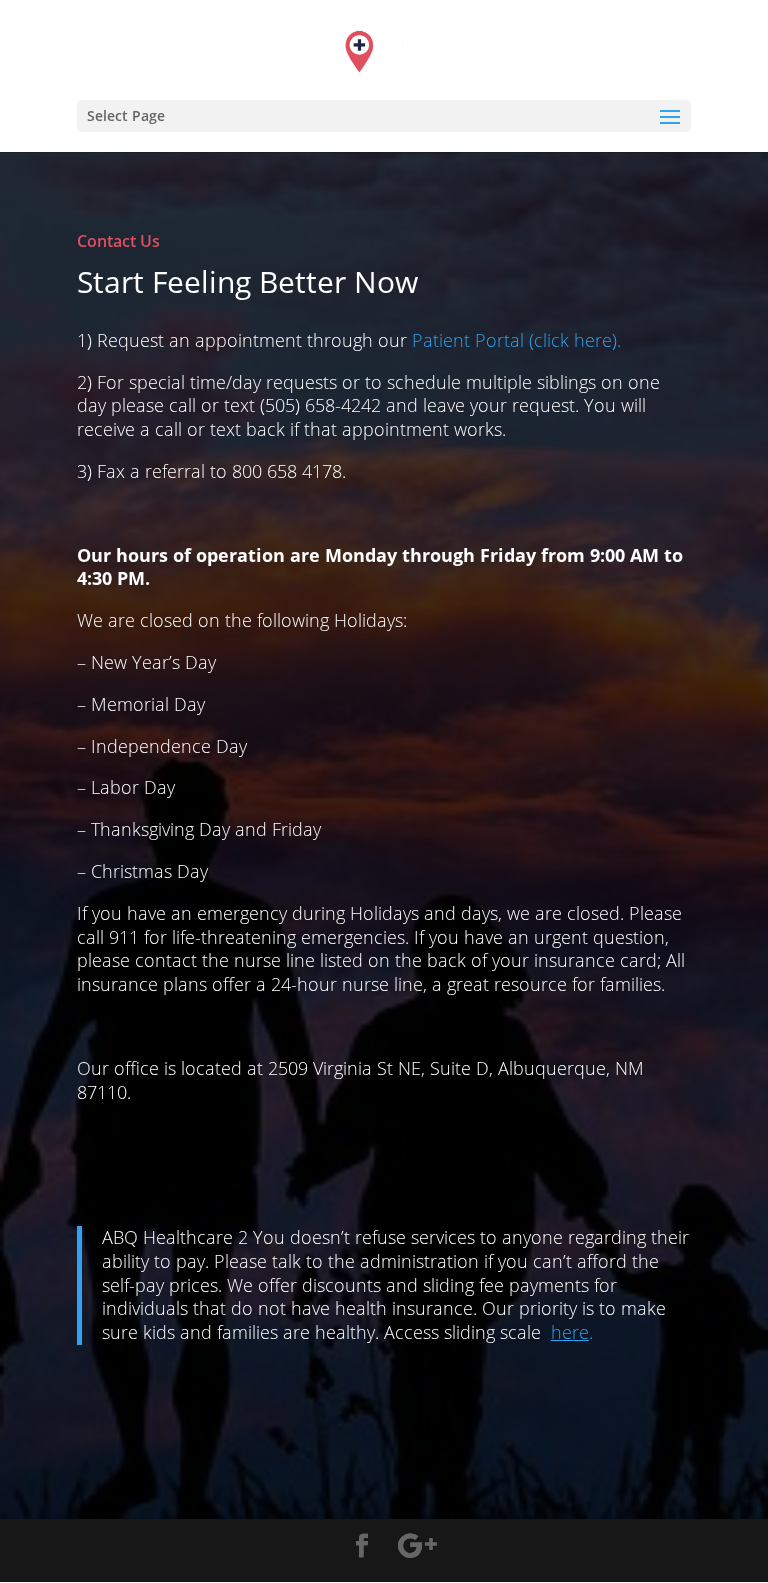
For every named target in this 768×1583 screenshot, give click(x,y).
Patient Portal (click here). (516, 340)
